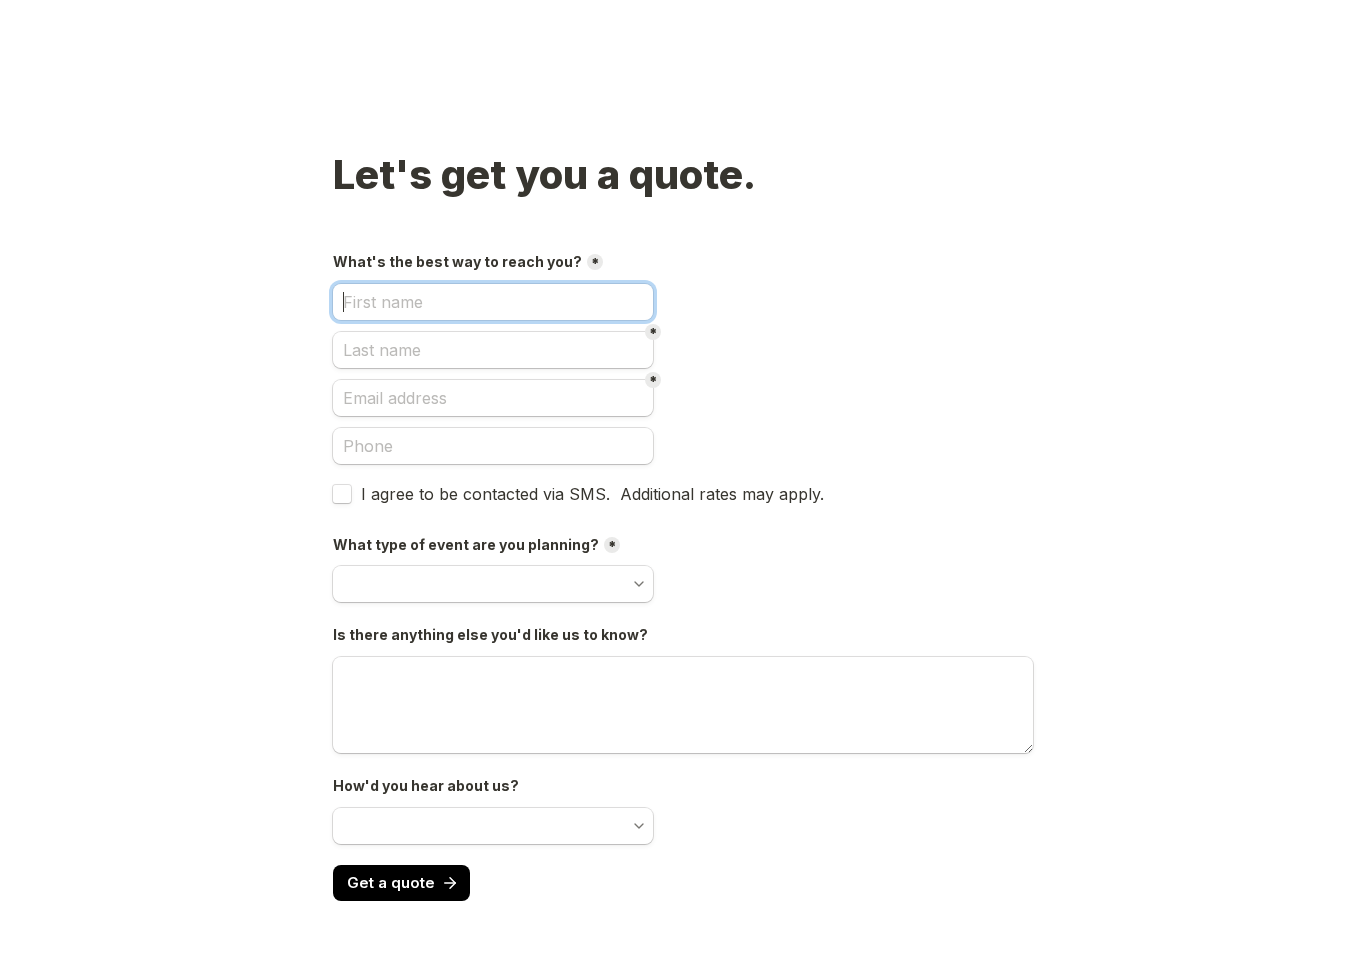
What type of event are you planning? (466, 544)
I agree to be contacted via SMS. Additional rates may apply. (592, 494)
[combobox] (493, 446)
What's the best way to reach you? (457, 261)
